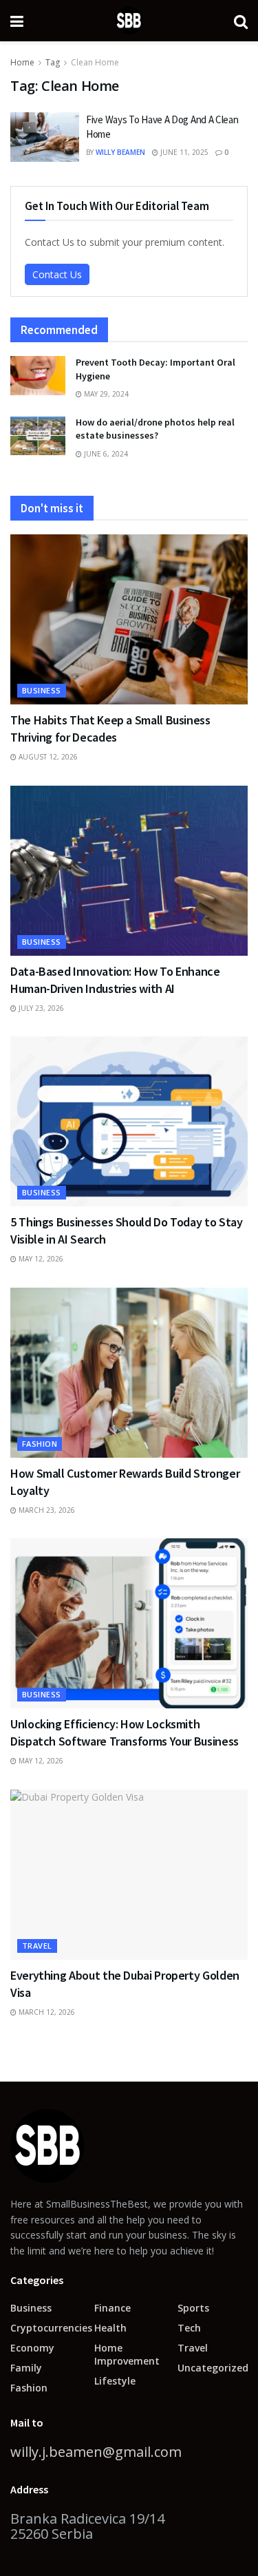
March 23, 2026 (46, 1510)
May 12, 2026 (40, 1259)
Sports (193, 2308)
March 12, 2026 (46, 2012)
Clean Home (95, 62)
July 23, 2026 (40, 1008)
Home (22, 62)
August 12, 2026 (47, 757)
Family (26, 2368)
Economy (32, 2348)
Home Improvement (127, 2354)
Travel (37, 1946)
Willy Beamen (120, 152)
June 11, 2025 (183, 152)
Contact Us (57, 274)
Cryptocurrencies (51, 2328)
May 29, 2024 (105, 394)
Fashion (40, 1444)
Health (110, 2328)
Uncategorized (213, 2368)
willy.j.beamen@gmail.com (96, 2452)
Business (42, 690)
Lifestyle (115, 2381)
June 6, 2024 (105, 454)
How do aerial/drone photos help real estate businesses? (155, 429)
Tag (53, 62)
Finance (112, 2308)
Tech (189, 2328)
